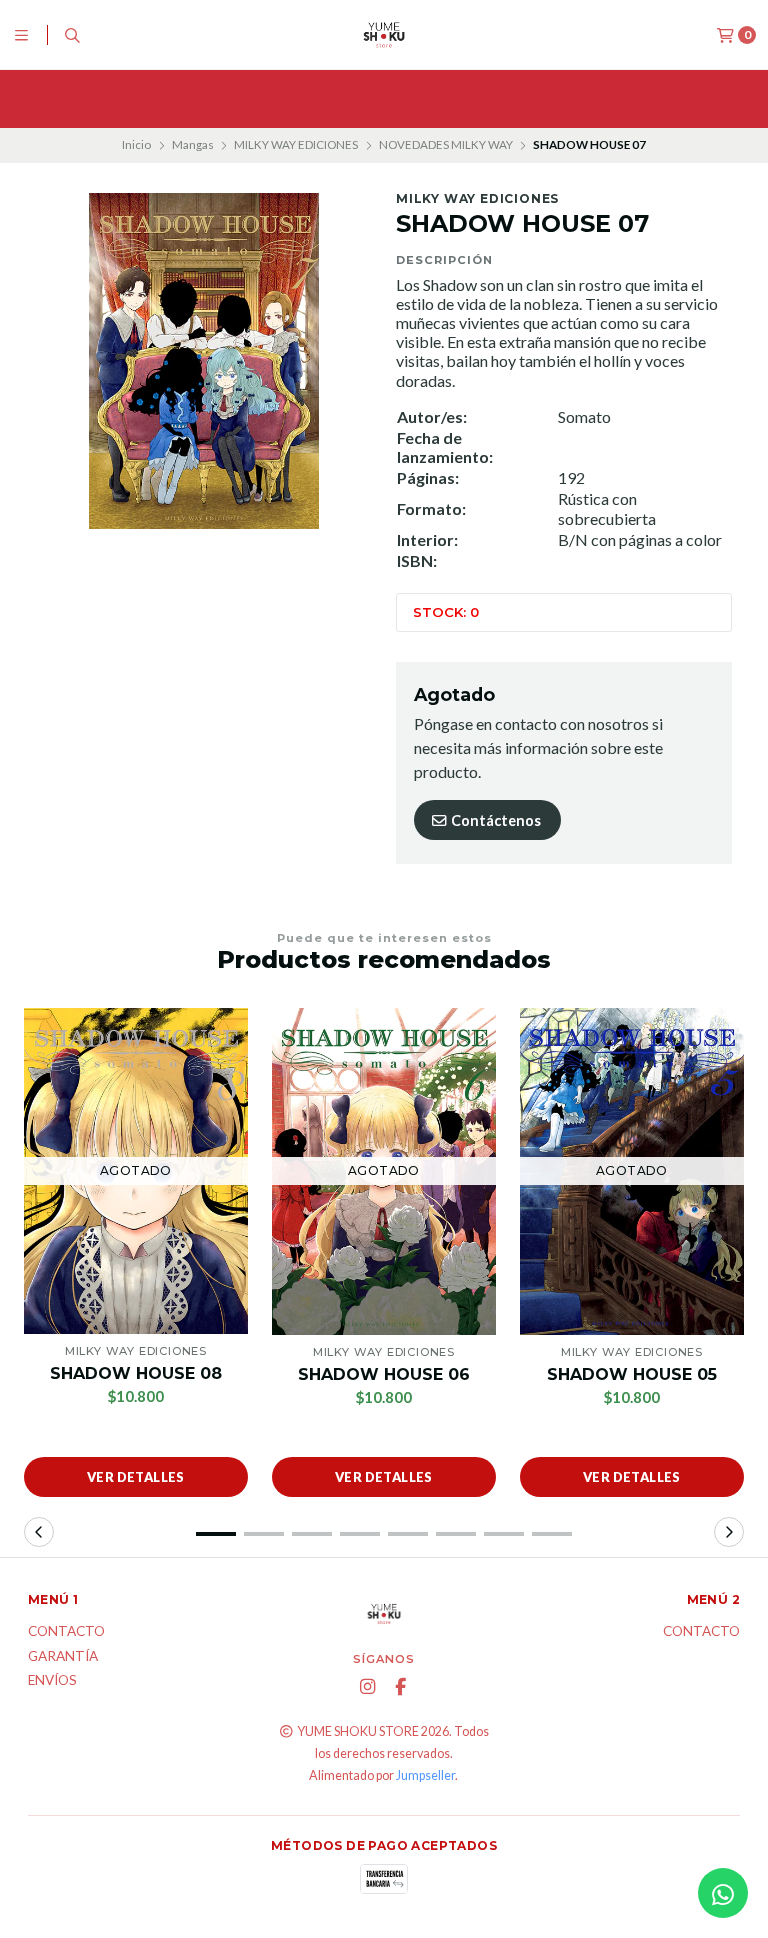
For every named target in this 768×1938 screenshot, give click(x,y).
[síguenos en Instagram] (367, 1687)
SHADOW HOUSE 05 (632, 1374)
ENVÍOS (52, 1681)
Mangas (193, 144)
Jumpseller (425, 1775)
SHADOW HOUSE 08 (136, 1373)
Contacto (66, 1632)
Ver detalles (136, 1477)
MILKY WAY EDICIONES (296, 144)
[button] (216, 1534)
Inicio (136, 144)
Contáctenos (494, 820)
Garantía (63, 1657)
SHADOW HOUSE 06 (384, 1374)
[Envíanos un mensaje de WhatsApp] (723, 1893)
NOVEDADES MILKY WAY (446, 144)
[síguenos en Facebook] (400, 1687)
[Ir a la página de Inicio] (384, 35)
